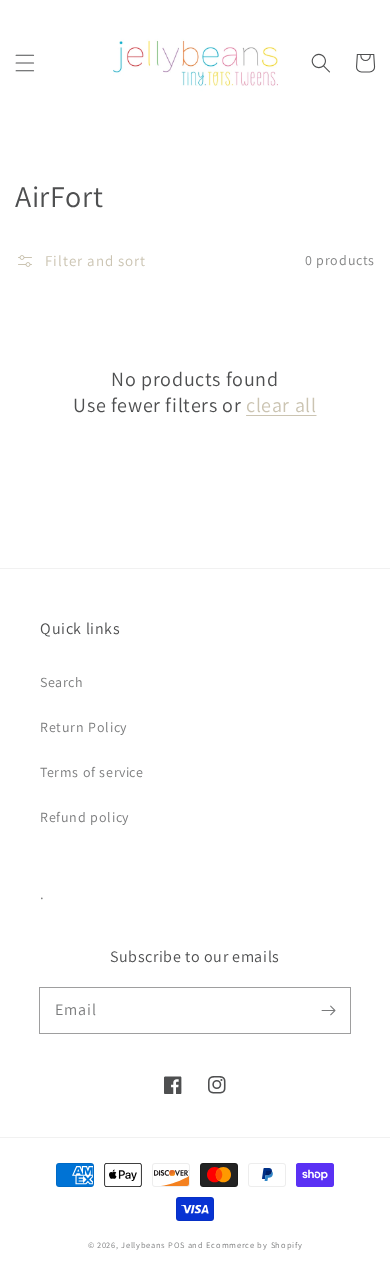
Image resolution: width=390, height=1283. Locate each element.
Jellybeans (143, 1244)
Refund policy (84, 817)
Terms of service (92, 772)
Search (62, 682)
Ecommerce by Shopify (254, 1244)
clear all (281, 405)
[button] (25, 63)
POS (176, 1244)
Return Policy (83, 727)
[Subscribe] (328, 1010)
